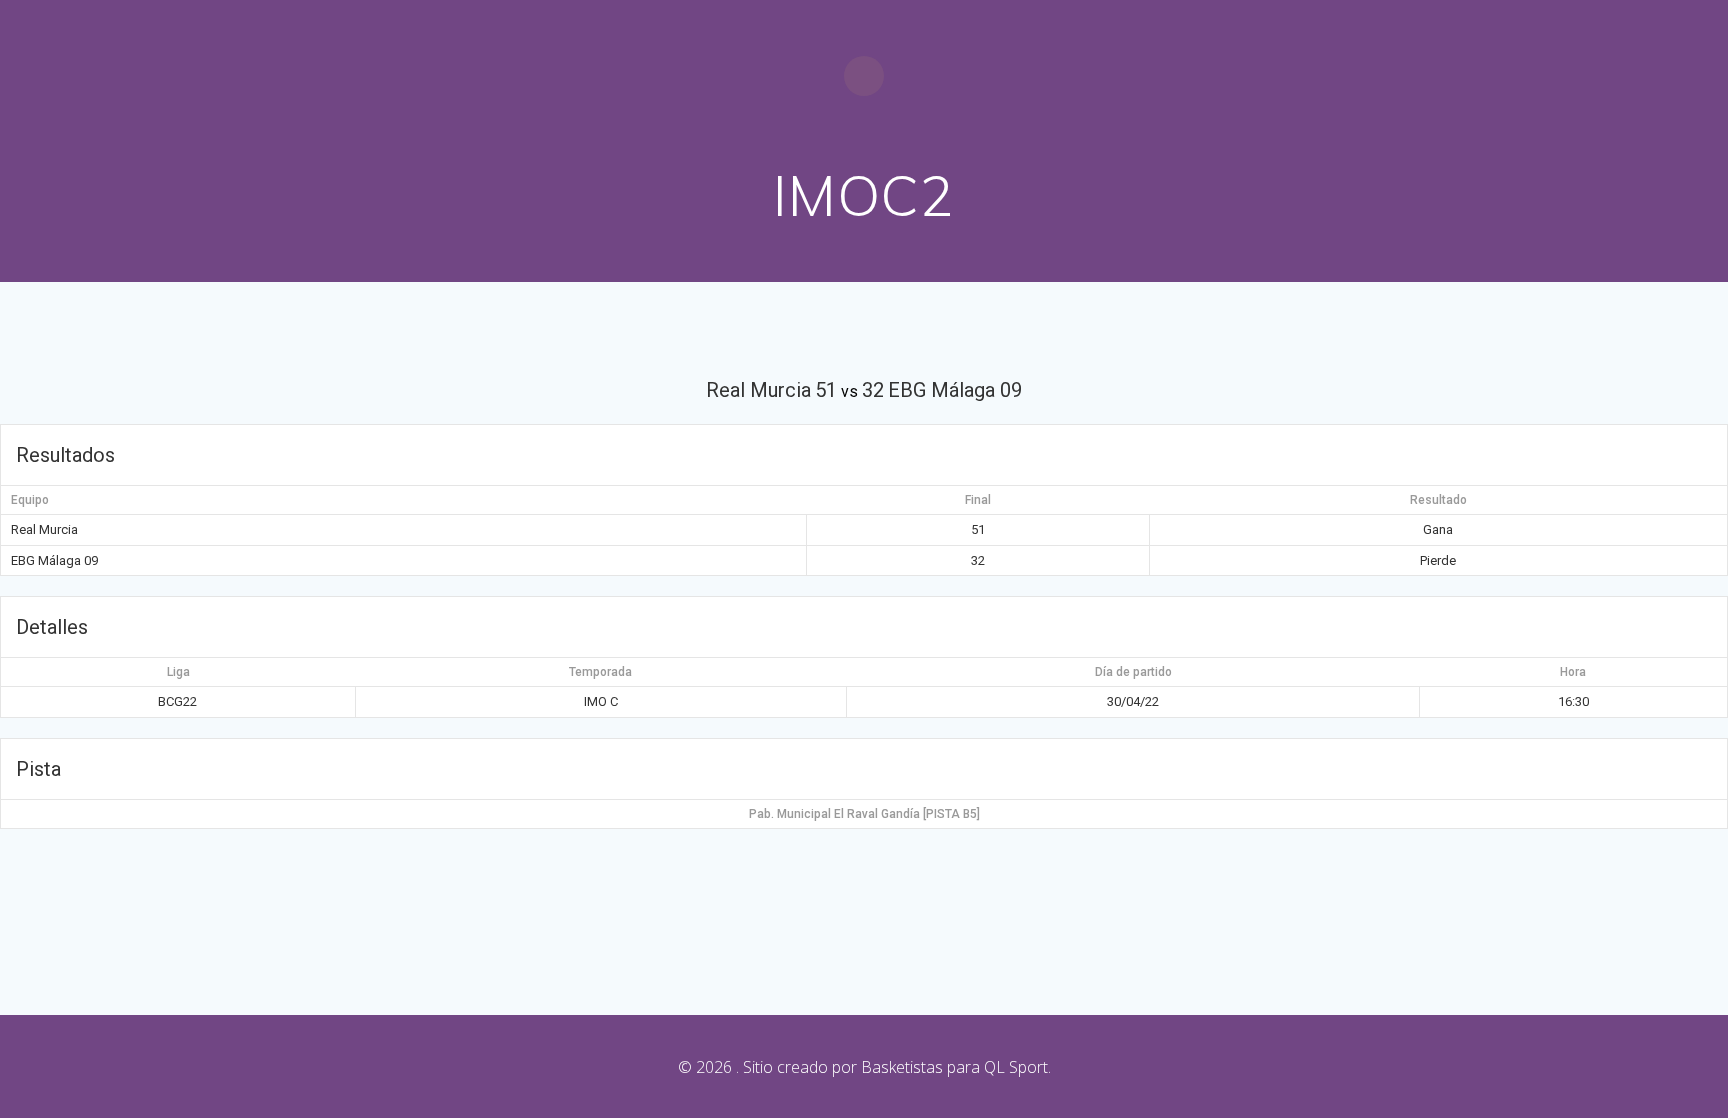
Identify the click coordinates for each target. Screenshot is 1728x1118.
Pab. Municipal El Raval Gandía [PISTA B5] (864, 814)
